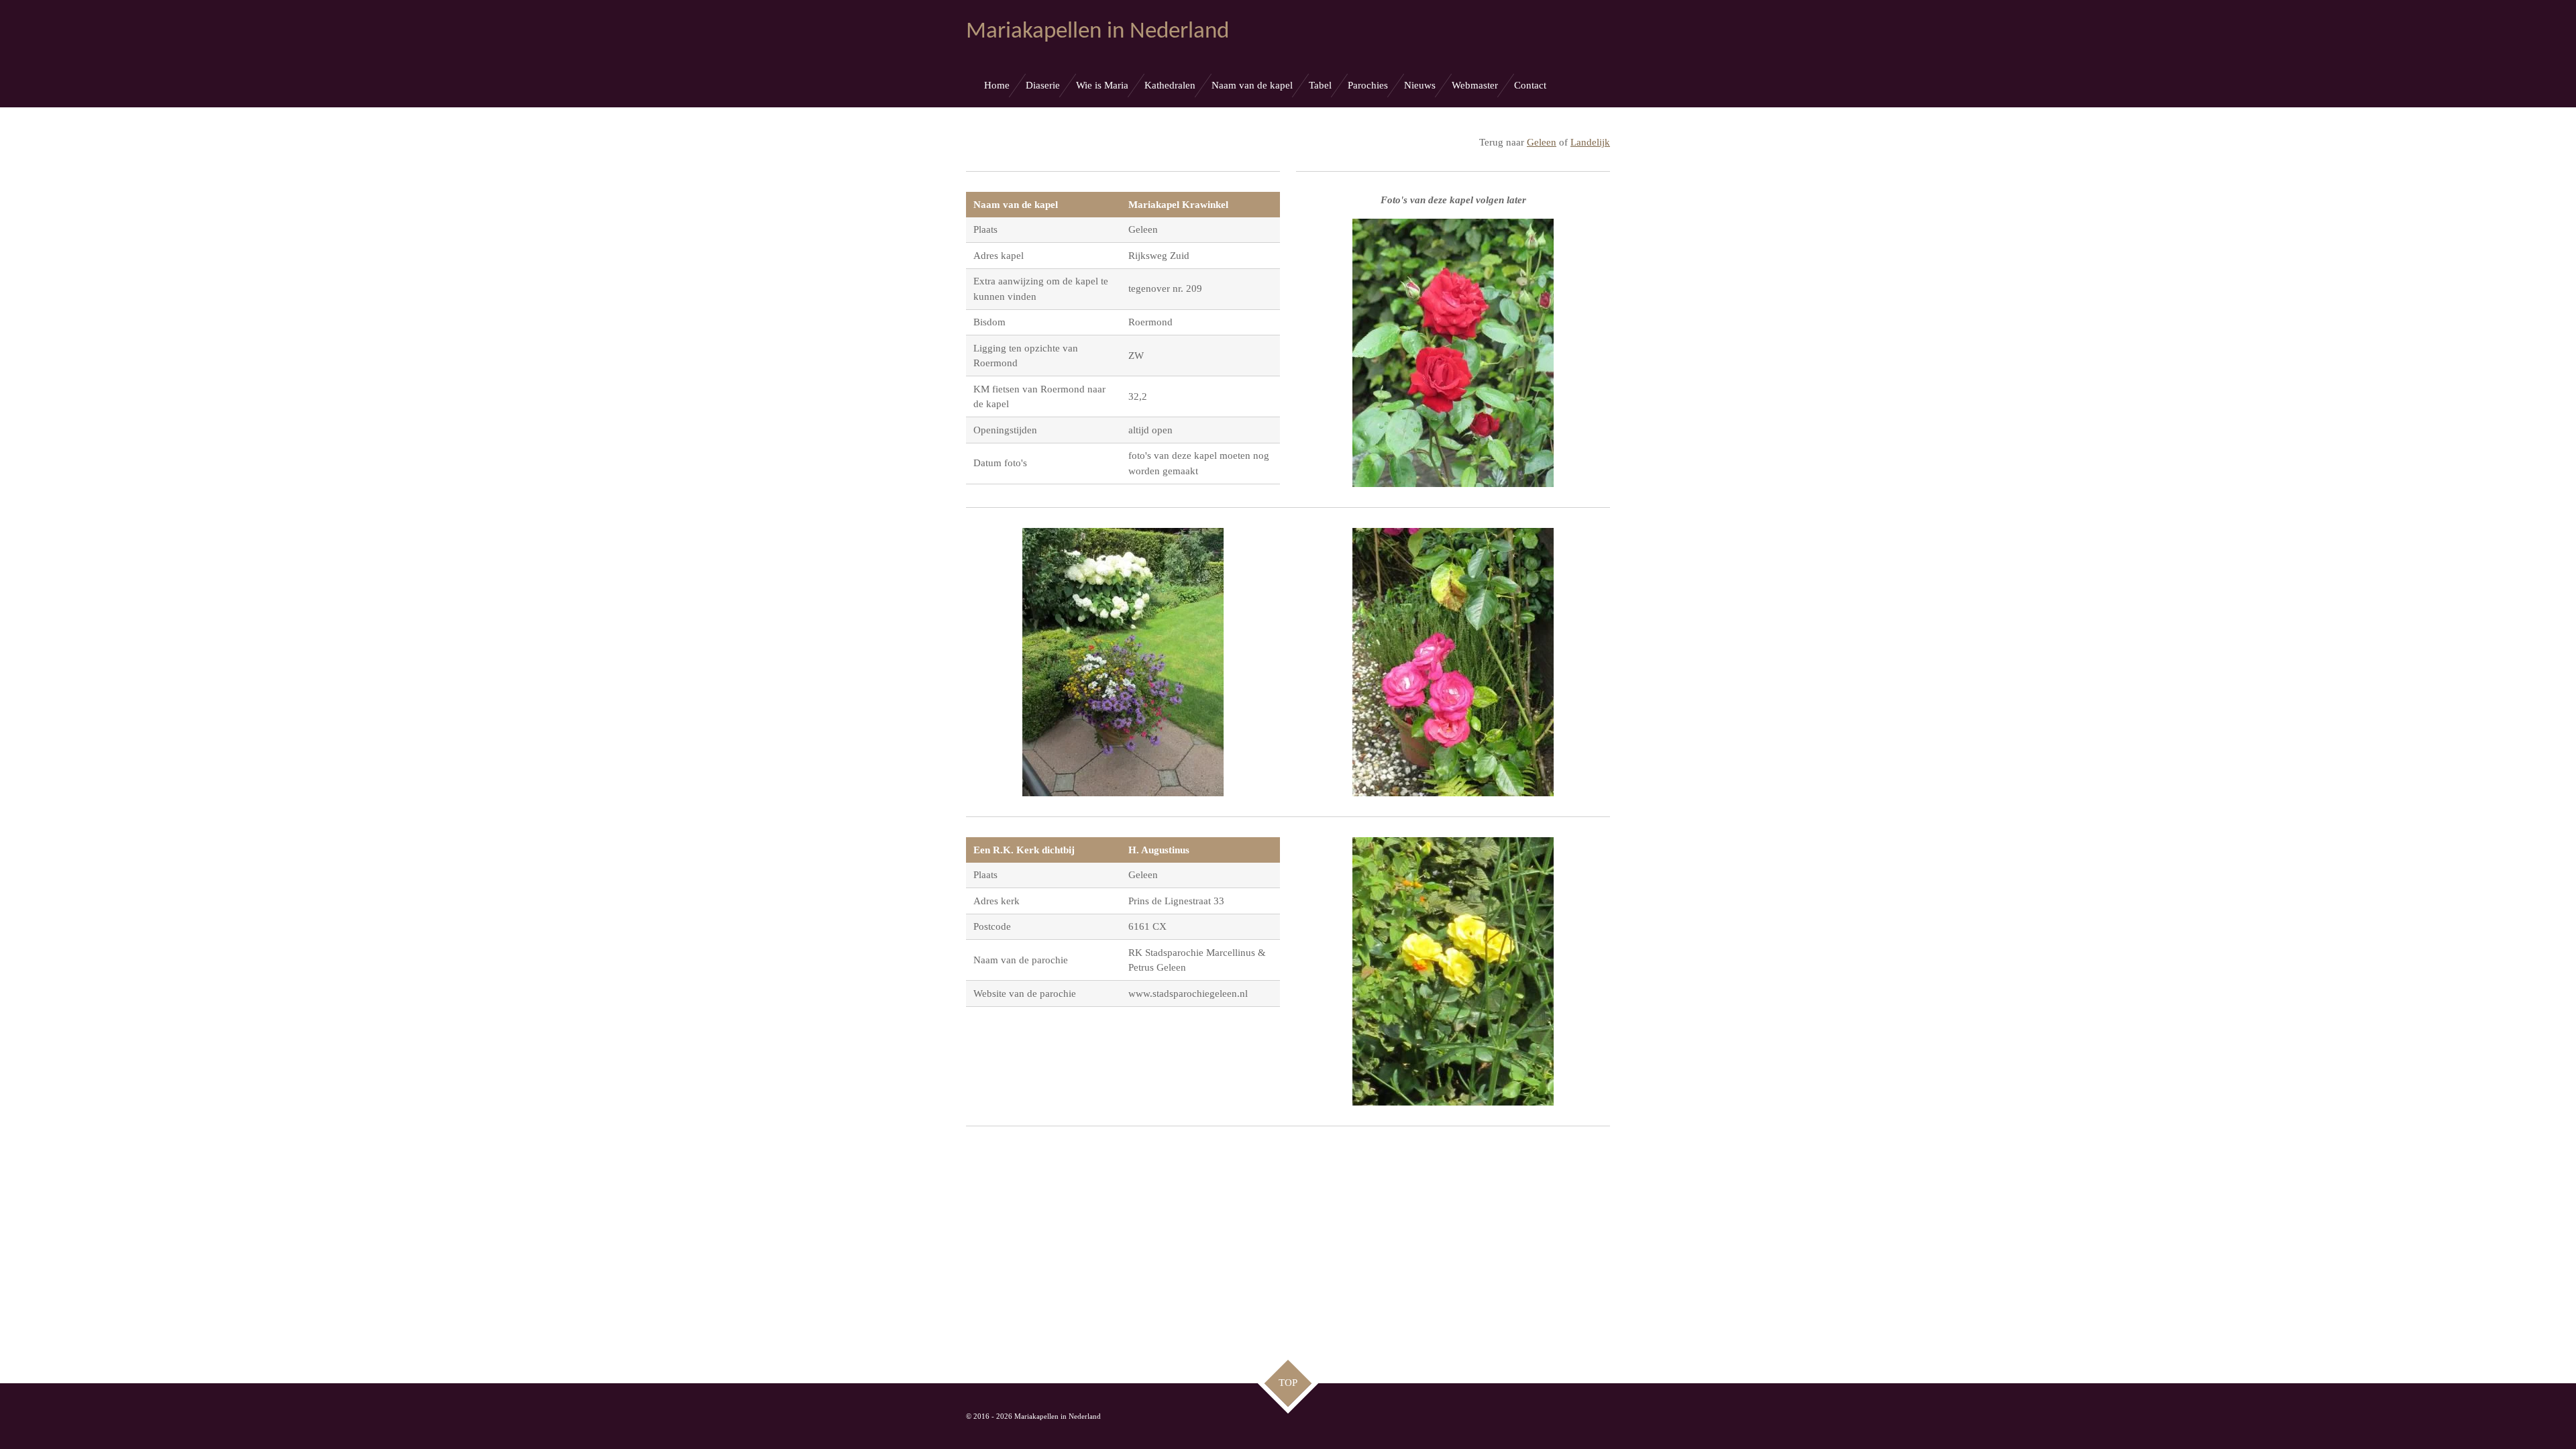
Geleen (1542, 142)
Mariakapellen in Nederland (1097, 32)
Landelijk (1590, 142)
